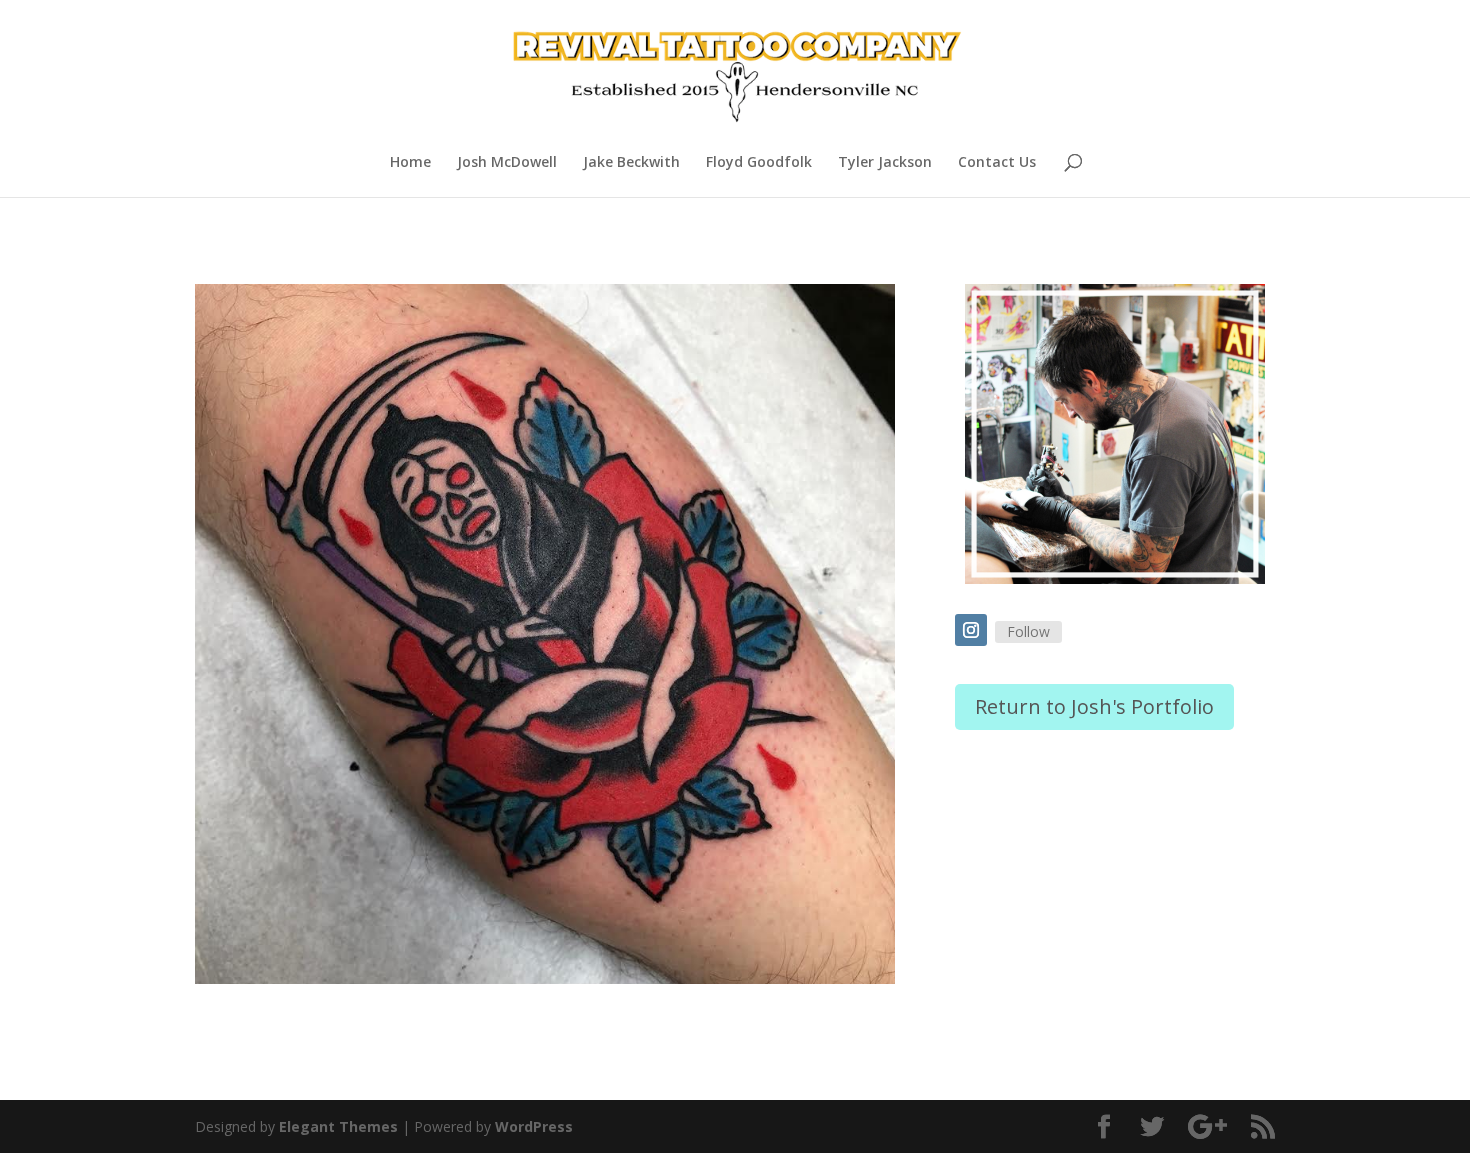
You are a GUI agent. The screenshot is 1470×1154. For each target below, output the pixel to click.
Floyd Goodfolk (759, 163)
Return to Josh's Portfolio (1094, 706)
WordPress (534, 1126)
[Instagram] (971, 630)
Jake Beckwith (631, 163)
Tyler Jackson (885, 163)
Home (410, 163)
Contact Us (997, 163)
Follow (1028, 631)
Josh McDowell (507, 163)
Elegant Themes (338, 1126)
